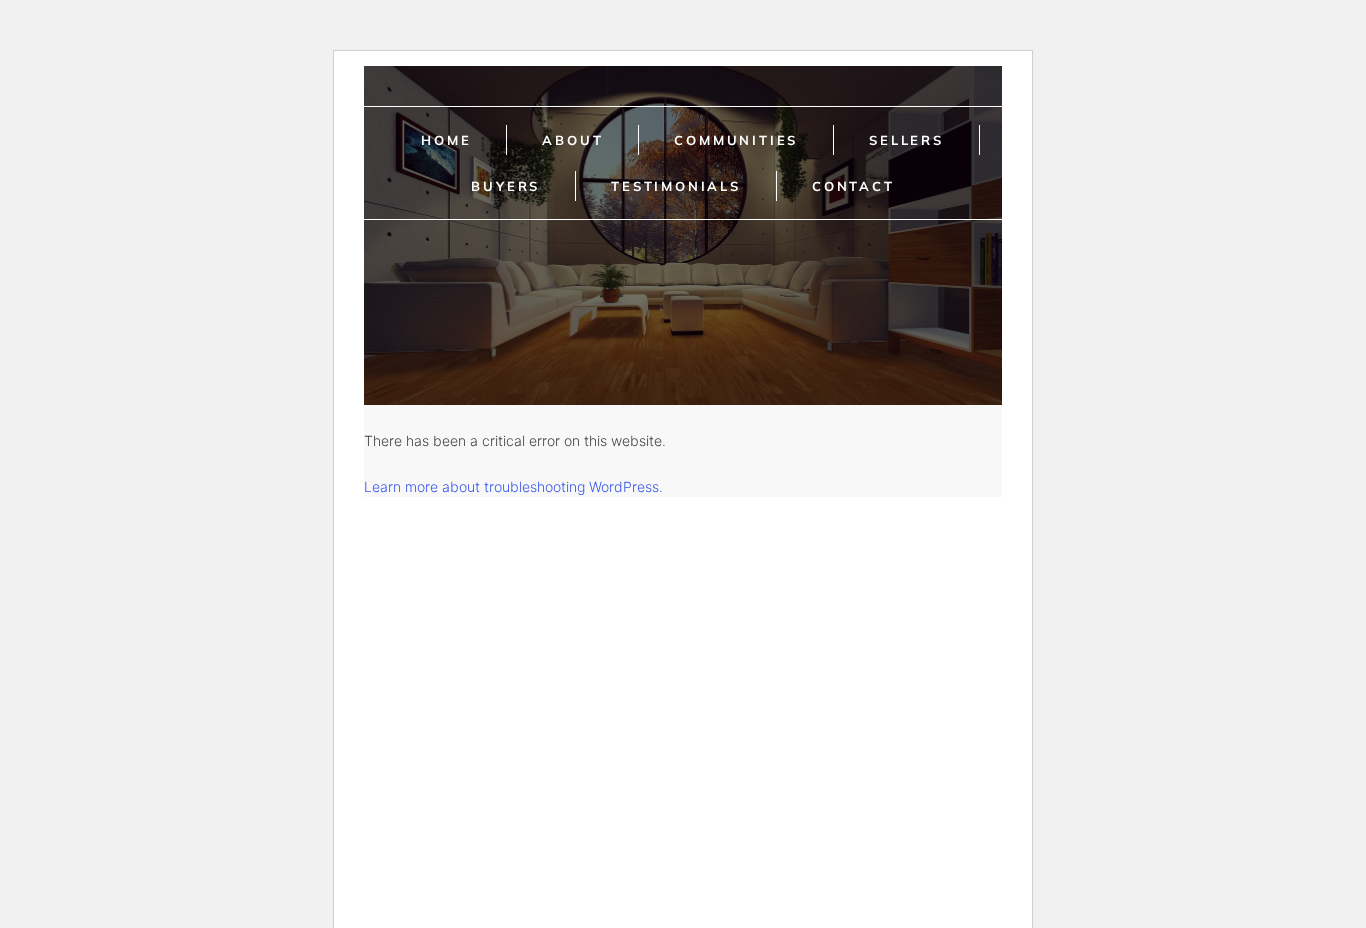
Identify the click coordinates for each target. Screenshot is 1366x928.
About (572, 140)
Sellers (906, 140)
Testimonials (676, 186)
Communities (736, 140)
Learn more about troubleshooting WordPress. (513, 486)
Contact (853, 186)
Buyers (505, 186)
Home (446, 140)
